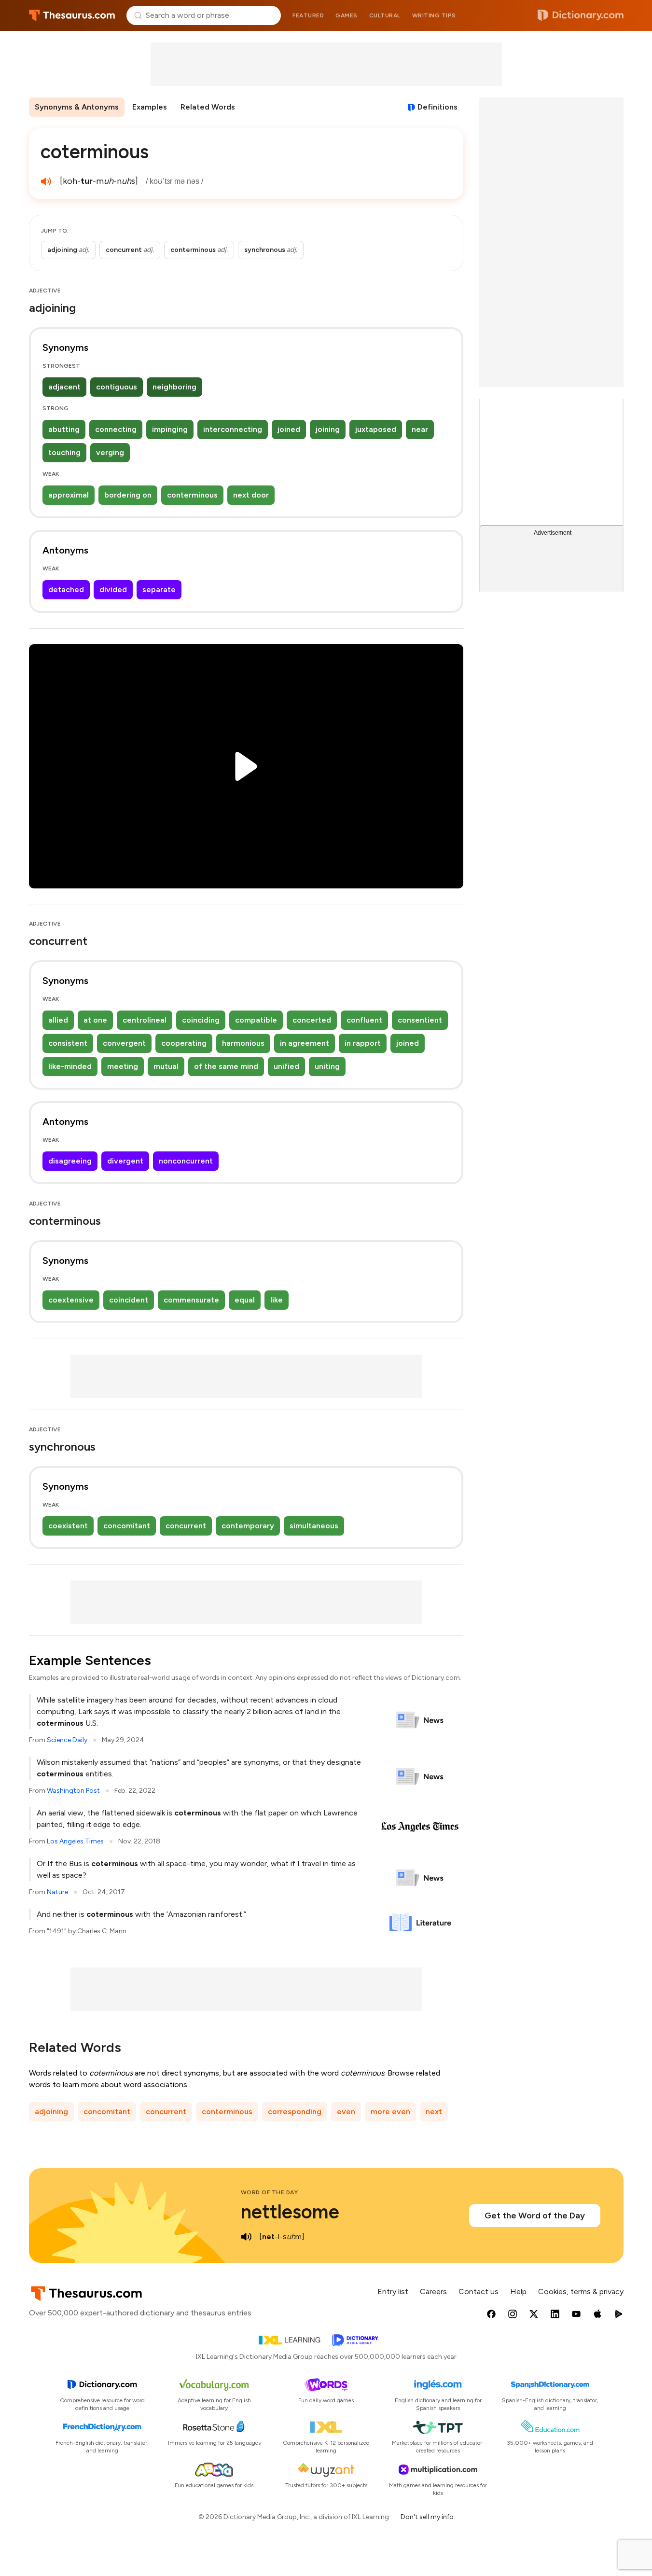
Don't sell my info (427, 2517)
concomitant (127, 1526)
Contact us (479, 2292)
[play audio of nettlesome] (247, 2237)
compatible (256, 1020)
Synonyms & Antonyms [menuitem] (77, 107)
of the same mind (226, 1066)
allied (58, 1020)
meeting (123, 1066)
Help (518, 2292)
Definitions (437, 107)
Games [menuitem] (347, 15)
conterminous (192, 495)
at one (95, 1020)
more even (390, 2112)
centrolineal (145, 1020)
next (434, 2112)
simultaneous (314, 1526)
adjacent (64, 387)
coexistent (68, 1526)
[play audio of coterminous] (46, 181)
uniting (327, 1066)
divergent (125, 1161)
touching (64, 452)
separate (159, 589)
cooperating (184, 1043)
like (277, 1300)
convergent (124, 1043)
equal (245, 1300)
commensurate (191, 1300)
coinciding (201, 1020)
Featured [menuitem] (308, 15)
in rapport (363, 1043)
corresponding (295, 2112)
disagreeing (70, 1161)
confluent (364, 1020)
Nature (57, 1892)
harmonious (243, 1043)
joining (328, 429)
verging (110, 452)
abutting (64, 429)
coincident (129, 1300)
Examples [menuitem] (150, 107)
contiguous (117, 387)
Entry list (393, 2292)
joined (289, 429)
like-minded (70, 1066)
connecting (116, 429)
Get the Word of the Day (535, 2216)
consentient (420, 1020)
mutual (166, 1066)
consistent (68, 1043)
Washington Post (73, 1791)
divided (113, 589)
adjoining (51, 2112)
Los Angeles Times (75, 1841)
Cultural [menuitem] (385, 15)
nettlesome (290, 2212)
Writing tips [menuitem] (434, 15)
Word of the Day (270, 2192)
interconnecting (233, 429)
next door (251, 495)
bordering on (128, 495)
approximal (69, 495)
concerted (312, 1020)
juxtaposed (376, 429)
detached (66, 589)
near (420, 429)
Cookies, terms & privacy (581, 2292)
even (346, 2112)
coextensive (71, 1300)
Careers (433, 2292)
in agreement (305, 1043)
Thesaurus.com (72, 15)
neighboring (174, 387)
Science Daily (67, 1740)
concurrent (186, 1526)
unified (286, 1066)
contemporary (248, 1526)
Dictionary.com (581, 15)
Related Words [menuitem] (208, 107)
